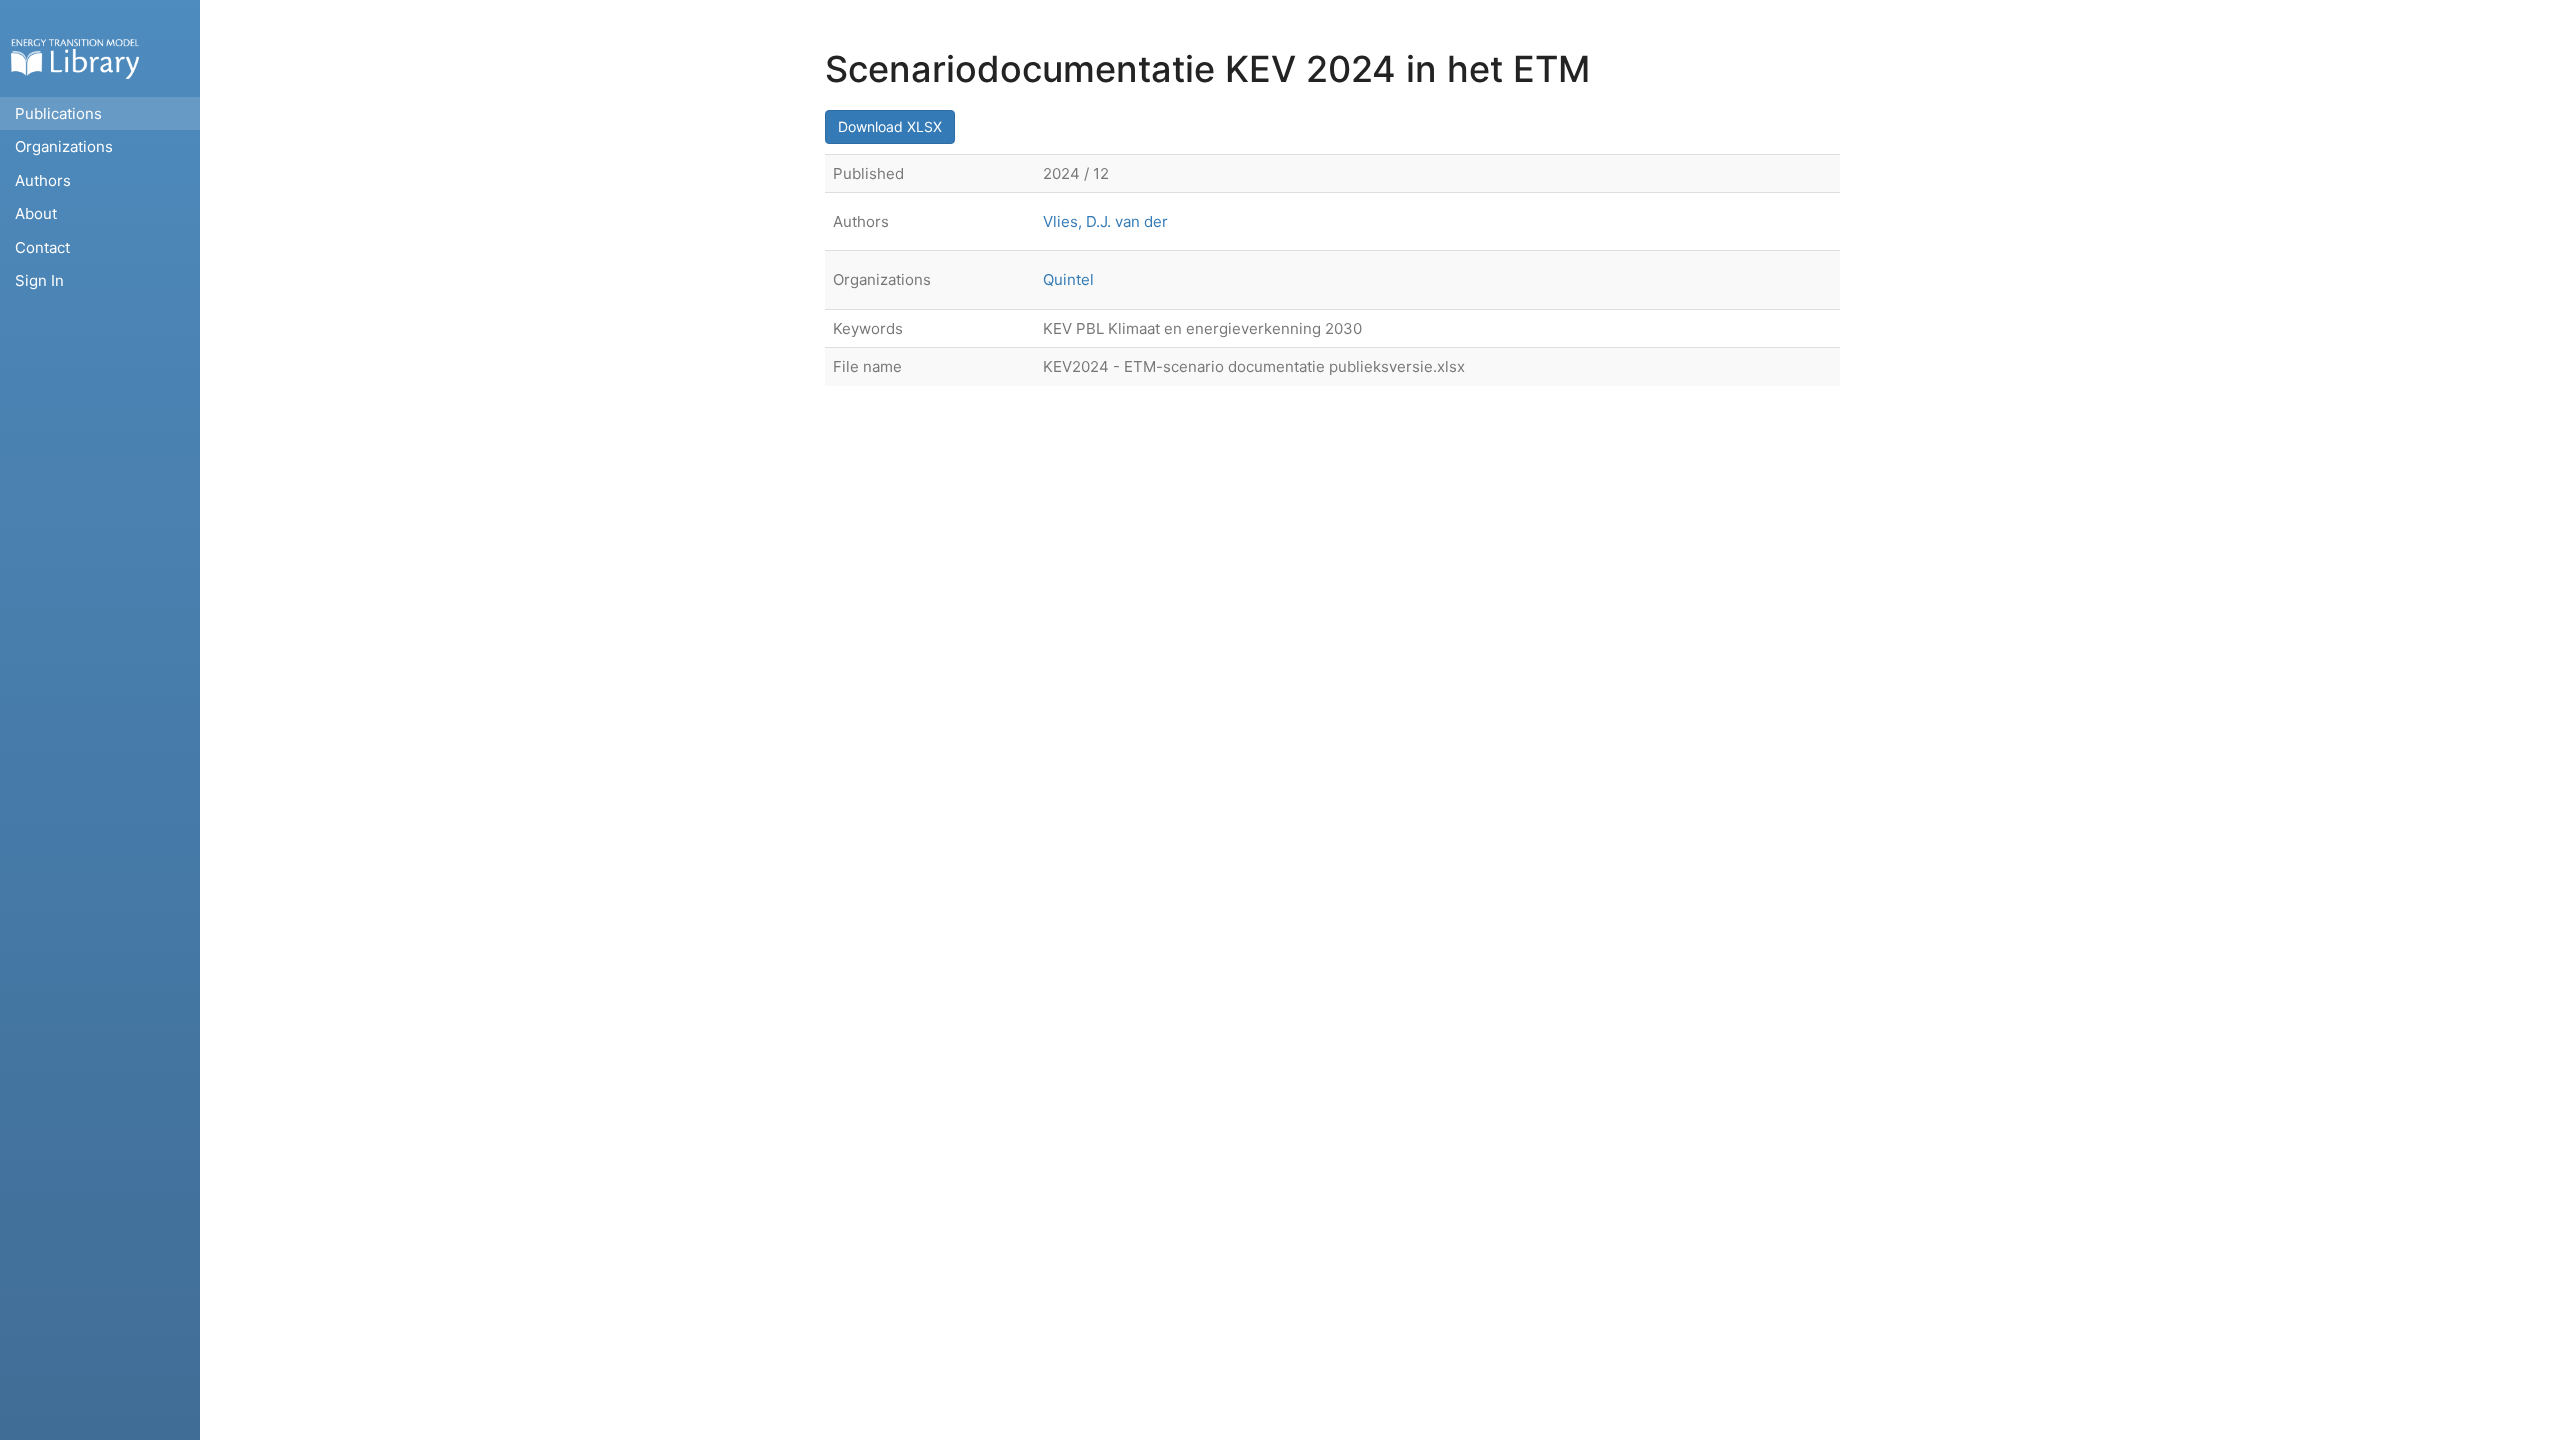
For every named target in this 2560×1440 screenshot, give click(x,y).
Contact (42, 247)
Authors (43, 180)
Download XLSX (890, 126)
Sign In (39, 280)
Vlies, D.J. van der (1105, 221)
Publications (58, 113)
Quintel (1068, 279)
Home (75, 58)
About (36, 213)
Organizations (64, 146)
